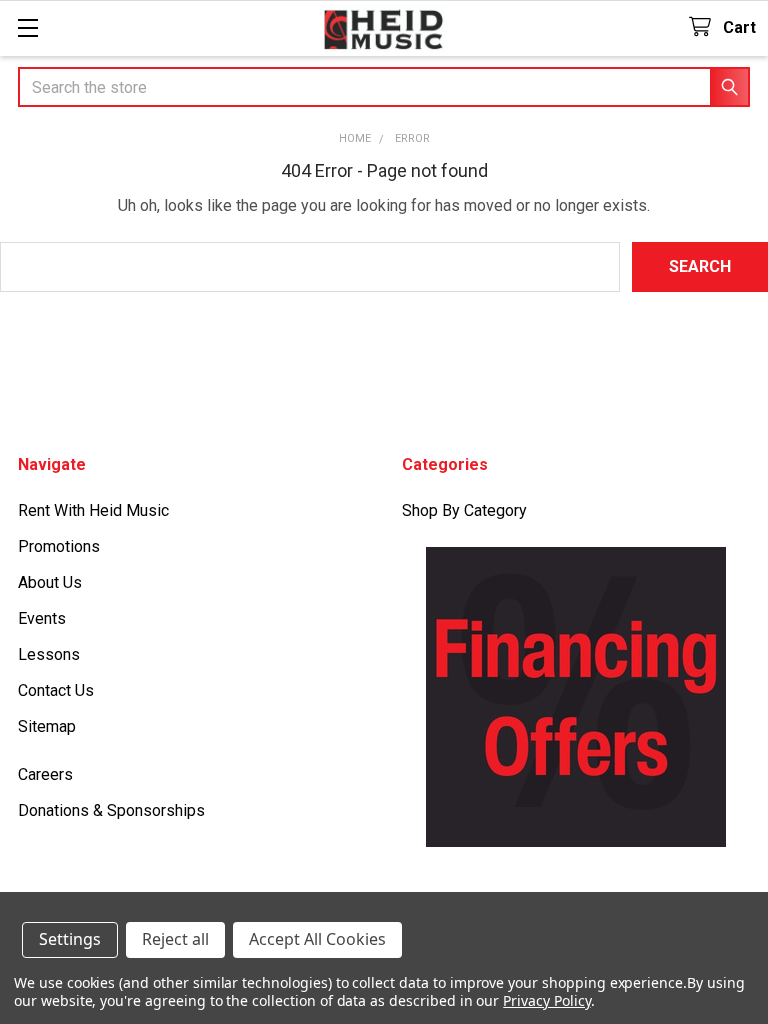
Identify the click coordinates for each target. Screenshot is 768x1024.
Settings (70, 939)
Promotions (59, 546)
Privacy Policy (546, 1000)
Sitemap (47, 726)
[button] (576, 697)
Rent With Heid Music (93, 510)
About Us (50, 582)
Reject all (175, 939)
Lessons (49, 654)
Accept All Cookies (317, 939)
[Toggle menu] (27, 27)
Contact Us (56, 690)
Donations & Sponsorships (111, 810)
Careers (45, 774)
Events (42, 618)
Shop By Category (464, 510)
